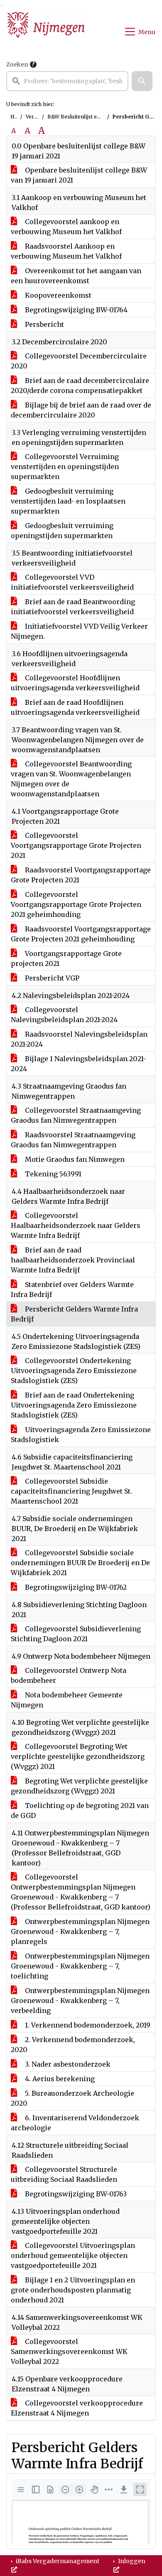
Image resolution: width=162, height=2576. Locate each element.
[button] (142, 81)
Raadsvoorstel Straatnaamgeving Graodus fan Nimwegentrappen (73, 1140)
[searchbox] (67, 81)
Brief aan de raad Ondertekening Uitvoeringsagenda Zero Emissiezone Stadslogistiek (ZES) (74, 1405)
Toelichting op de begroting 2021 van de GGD (80, 1810)
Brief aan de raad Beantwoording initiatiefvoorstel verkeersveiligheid (73, 607)
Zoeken (17, 64)
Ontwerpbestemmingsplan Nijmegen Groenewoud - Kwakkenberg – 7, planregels (80, 1931)
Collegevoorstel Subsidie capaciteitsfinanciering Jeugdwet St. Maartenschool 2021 (71, 1491)
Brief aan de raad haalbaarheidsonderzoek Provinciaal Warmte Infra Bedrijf (73, 1260)
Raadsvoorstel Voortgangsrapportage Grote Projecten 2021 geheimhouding (81, 934)
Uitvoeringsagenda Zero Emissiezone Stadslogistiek (81, 1435)
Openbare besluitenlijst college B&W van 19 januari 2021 (79, 175)
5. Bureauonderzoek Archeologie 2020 (72, 2098)
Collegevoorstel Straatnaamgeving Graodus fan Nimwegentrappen (76, 1115)
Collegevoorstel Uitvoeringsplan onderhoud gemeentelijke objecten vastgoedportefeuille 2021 (73, 2255)
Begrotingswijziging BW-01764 (75, 310)
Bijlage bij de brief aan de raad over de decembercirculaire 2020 (81, 410)
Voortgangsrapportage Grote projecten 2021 (66, 958)
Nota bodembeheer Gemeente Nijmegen (67, 1700)
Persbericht (44, 324)
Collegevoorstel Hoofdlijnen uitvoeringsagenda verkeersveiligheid (75, 683)
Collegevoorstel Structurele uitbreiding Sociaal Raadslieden (64, 2174)
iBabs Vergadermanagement (57, 2561)
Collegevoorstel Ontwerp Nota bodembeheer (69, 1675)
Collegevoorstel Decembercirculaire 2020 (79, 361)
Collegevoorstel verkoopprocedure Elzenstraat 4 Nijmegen (77, 2408)
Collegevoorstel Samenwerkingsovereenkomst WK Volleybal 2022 (69, 2351)
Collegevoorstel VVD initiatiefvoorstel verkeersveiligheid (72, 582)
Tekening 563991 (52, 1174)
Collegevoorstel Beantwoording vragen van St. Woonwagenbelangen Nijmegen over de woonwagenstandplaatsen (71, 779)
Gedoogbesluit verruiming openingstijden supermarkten (62, 531)
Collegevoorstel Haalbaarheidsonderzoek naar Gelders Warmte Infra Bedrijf (76, 1225)
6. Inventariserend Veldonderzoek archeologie (75, 2123)
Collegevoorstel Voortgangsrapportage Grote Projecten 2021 (76, 845)
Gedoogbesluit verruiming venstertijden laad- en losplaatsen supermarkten (68, 501)
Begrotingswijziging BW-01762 (75, 1587)
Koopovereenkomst (57, 295)
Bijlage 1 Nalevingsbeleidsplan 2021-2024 (79, 1064)
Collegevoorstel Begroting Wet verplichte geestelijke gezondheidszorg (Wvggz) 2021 (78, 1756)
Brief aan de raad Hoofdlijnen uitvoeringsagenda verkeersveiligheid (75, 707)
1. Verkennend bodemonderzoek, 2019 (87, 2025)
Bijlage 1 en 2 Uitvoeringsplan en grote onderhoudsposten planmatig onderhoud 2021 (73, 2290)
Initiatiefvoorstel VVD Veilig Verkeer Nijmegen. (79, 631)
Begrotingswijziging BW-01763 (75, 2194)
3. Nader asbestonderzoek (67, 2064)
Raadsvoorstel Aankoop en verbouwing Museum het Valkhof (66, 251)
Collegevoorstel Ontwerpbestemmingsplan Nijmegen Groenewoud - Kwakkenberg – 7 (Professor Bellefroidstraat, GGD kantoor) (81, 1892)
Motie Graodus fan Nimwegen (74, 1159)
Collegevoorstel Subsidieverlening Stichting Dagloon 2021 (76, 1634)
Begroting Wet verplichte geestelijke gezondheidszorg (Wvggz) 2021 (79, 1786)
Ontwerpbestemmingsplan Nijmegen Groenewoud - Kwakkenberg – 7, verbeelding (80, 2001)
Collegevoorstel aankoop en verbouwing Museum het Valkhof (66, 227)
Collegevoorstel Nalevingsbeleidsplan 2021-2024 (64, 1015)
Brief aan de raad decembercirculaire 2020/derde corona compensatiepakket (80, 385)
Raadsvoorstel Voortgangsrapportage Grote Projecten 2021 (81, 875)
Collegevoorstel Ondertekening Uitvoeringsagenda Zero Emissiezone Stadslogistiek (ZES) (74, 1371)
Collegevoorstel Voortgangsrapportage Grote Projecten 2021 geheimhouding (76, 904)
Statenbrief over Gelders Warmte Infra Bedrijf (72, 1289)
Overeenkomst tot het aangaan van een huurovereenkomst (76, 276)
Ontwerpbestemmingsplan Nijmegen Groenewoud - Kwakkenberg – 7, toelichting (80, 1966)
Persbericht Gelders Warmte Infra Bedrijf (74, 1314)
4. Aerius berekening (59, 2079)
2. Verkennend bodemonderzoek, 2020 (73, 2045)
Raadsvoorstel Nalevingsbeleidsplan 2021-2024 (79, 1039)
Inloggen (131, 2561)
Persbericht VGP (51, 978)
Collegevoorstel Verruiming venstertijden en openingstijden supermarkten (65, 467)
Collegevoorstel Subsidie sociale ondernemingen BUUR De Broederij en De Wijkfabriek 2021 (80, 1563)
